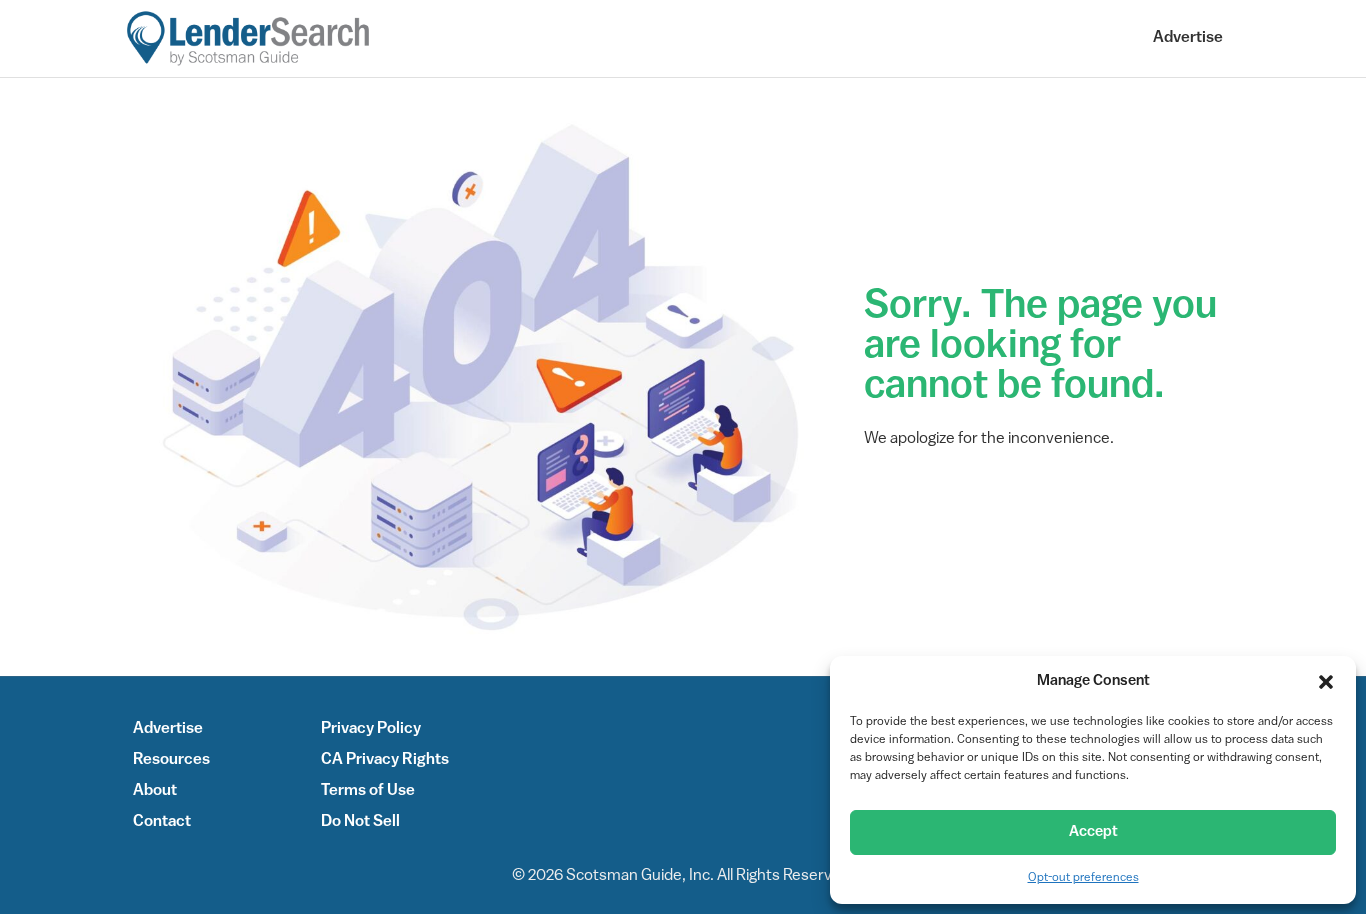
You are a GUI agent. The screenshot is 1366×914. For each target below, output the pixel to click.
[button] (1326, 682)
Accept (1093, 832)
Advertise (1188, 38)
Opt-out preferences (1083, 878)
